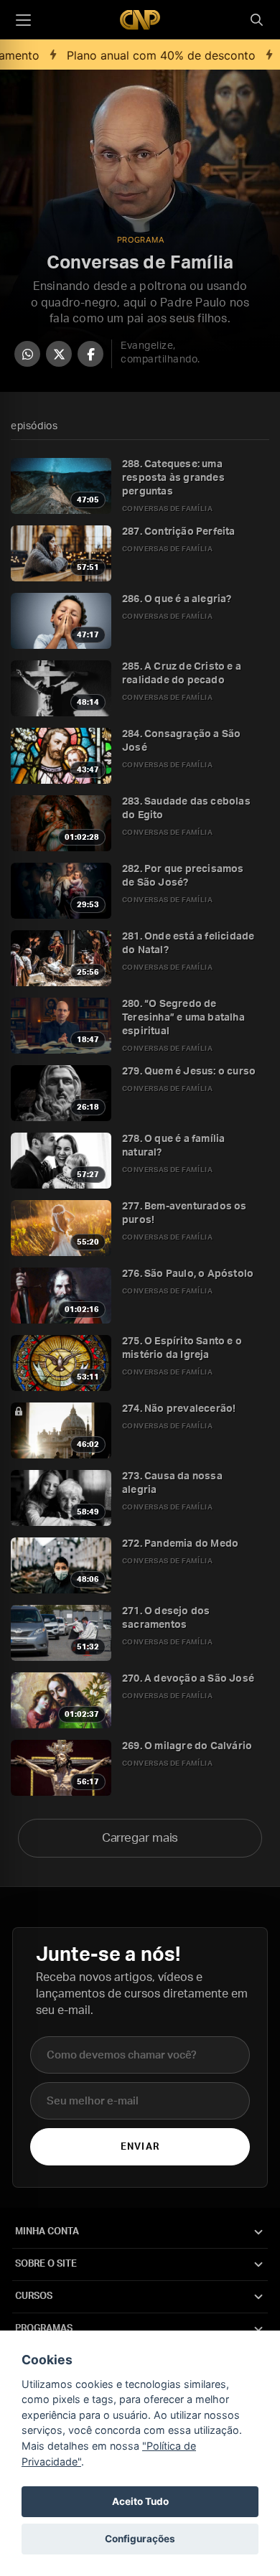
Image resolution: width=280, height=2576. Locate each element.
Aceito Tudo (140, 2501)
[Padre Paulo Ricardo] (140, 20)
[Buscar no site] (256, 20)
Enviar (140, 2147)
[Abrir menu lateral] (23, 20)
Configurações (140, 2539)
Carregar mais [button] (140, 1838)
